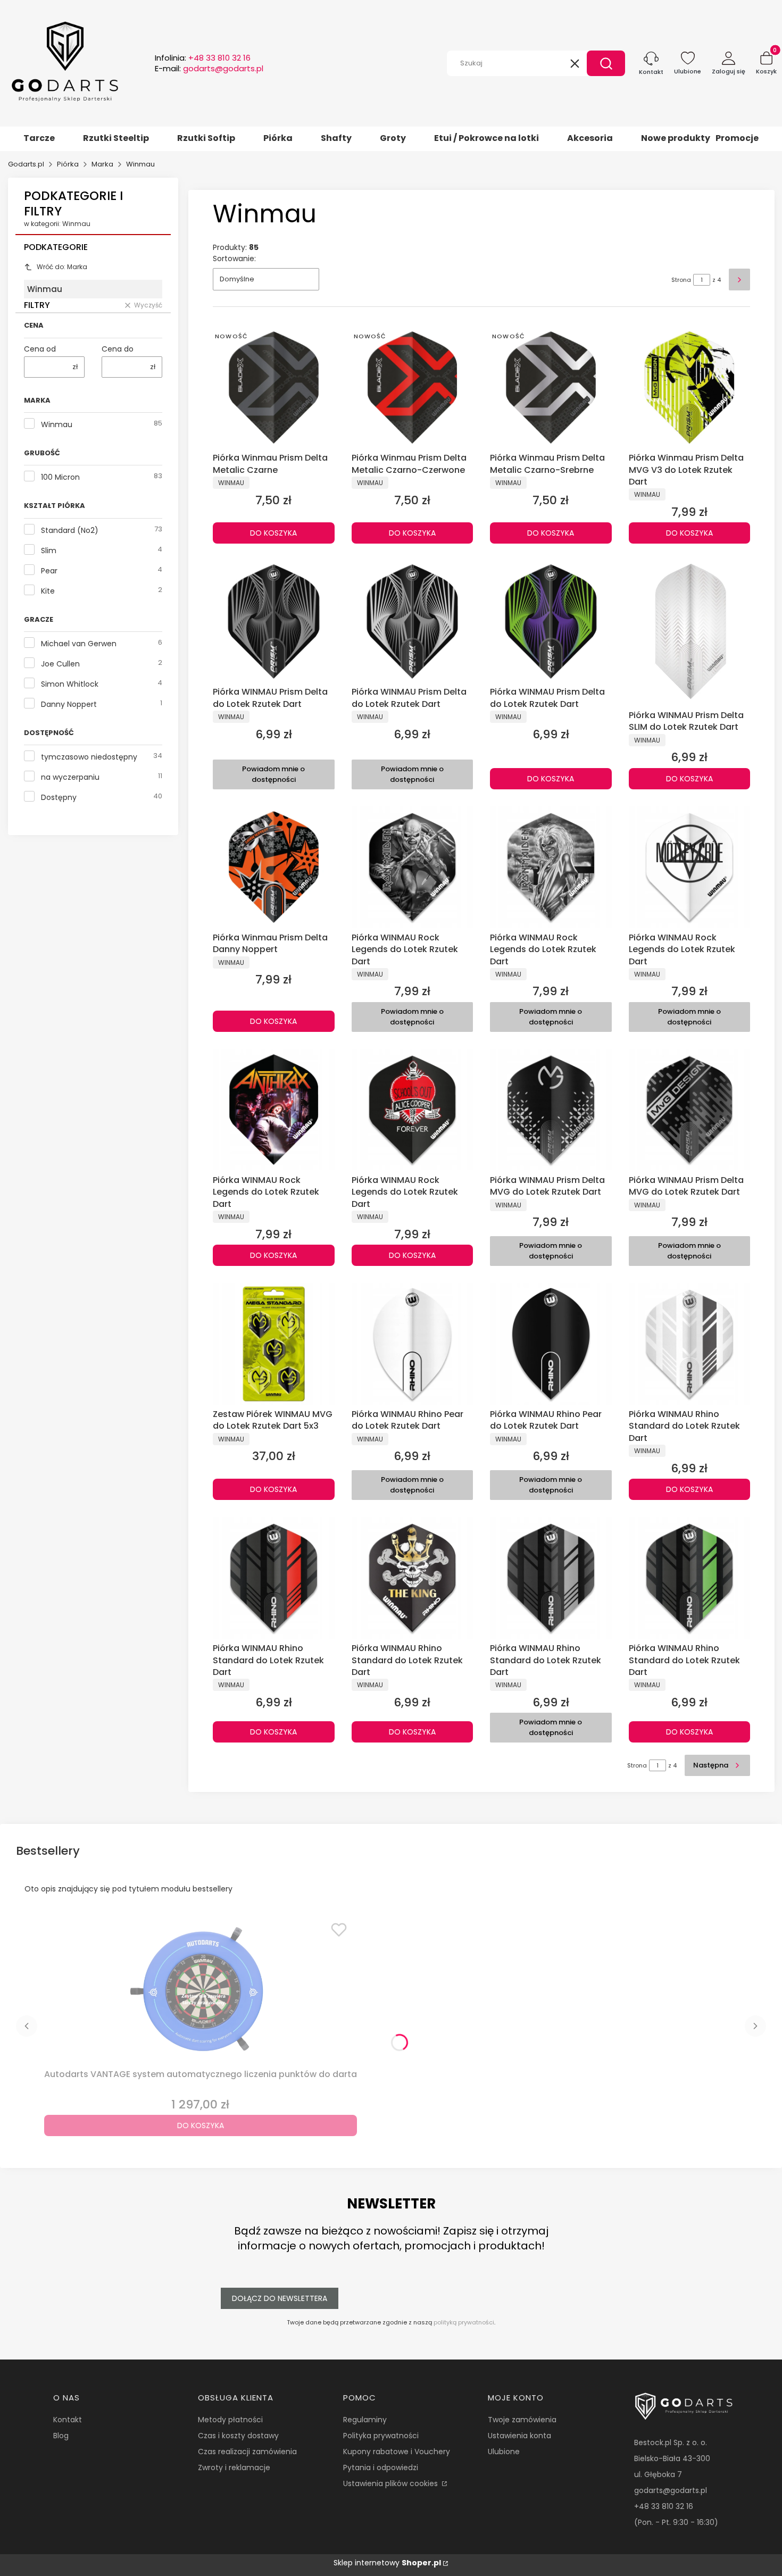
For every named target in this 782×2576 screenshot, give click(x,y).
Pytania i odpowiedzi (381, 2467)
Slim (49, 551)
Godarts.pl (26, 164)
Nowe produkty (676, 138)
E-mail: (209, 69)
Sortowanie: (234, 259)
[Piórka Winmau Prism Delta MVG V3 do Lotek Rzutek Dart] (690, 387)
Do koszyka (273, 533)
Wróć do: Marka (62, 267)
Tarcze (39, 138)
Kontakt (68, 2420)
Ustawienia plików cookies (392, 2483)
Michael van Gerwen (79, 644)
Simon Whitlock (70, 684)
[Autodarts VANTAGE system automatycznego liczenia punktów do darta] (201, 1990)
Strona (681, 280)
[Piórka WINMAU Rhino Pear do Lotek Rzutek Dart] (413, 1344)
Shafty (336, 138)
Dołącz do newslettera (280, 2298)
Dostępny (59, 797)
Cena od (40, 349)
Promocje (737, 138)
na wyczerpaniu (70, 777)
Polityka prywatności (381, 2436)
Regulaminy (365, 2420)
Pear (49, 571)
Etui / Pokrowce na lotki (486, 138)
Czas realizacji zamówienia (247, 2452)
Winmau (57, 424)
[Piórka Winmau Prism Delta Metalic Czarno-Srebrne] (551, 387)
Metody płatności (230, 2420)
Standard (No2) (70, 530)
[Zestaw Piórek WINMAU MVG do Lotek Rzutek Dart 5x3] (274, 1344)
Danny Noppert (69, 704)
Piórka (278, 138)
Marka (102, 164)
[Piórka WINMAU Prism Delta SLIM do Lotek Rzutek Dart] (690, 633)
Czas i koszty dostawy (238, 2436)
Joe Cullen (60, 664)
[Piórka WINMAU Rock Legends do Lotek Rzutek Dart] (413, 867)
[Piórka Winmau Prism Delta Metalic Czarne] (274, 387)
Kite (48, 591)
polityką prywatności (464, 2322)
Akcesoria (590, 138)
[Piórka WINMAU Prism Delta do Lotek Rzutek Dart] (274, 622)
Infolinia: (203, 58)
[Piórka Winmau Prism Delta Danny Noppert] (274, 867)
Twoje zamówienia (522, 2420)
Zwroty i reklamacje (234, 2467)
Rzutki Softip (206, 138)
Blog (61, 2436)
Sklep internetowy (387, 2563)
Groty (393, 138)
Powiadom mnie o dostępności (273, 774)
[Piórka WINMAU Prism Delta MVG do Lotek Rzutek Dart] (551, 1110)
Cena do (118, 349)
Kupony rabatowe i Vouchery (397, 2452)
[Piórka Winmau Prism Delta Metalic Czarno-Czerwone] (413, 387)
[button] (606, 63)
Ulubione (504, 2452)
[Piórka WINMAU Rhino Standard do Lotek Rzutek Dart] (690, 1344)
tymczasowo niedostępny (89, 757)
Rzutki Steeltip (116, 138)
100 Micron (60, 477)
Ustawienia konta (519, 2436)
